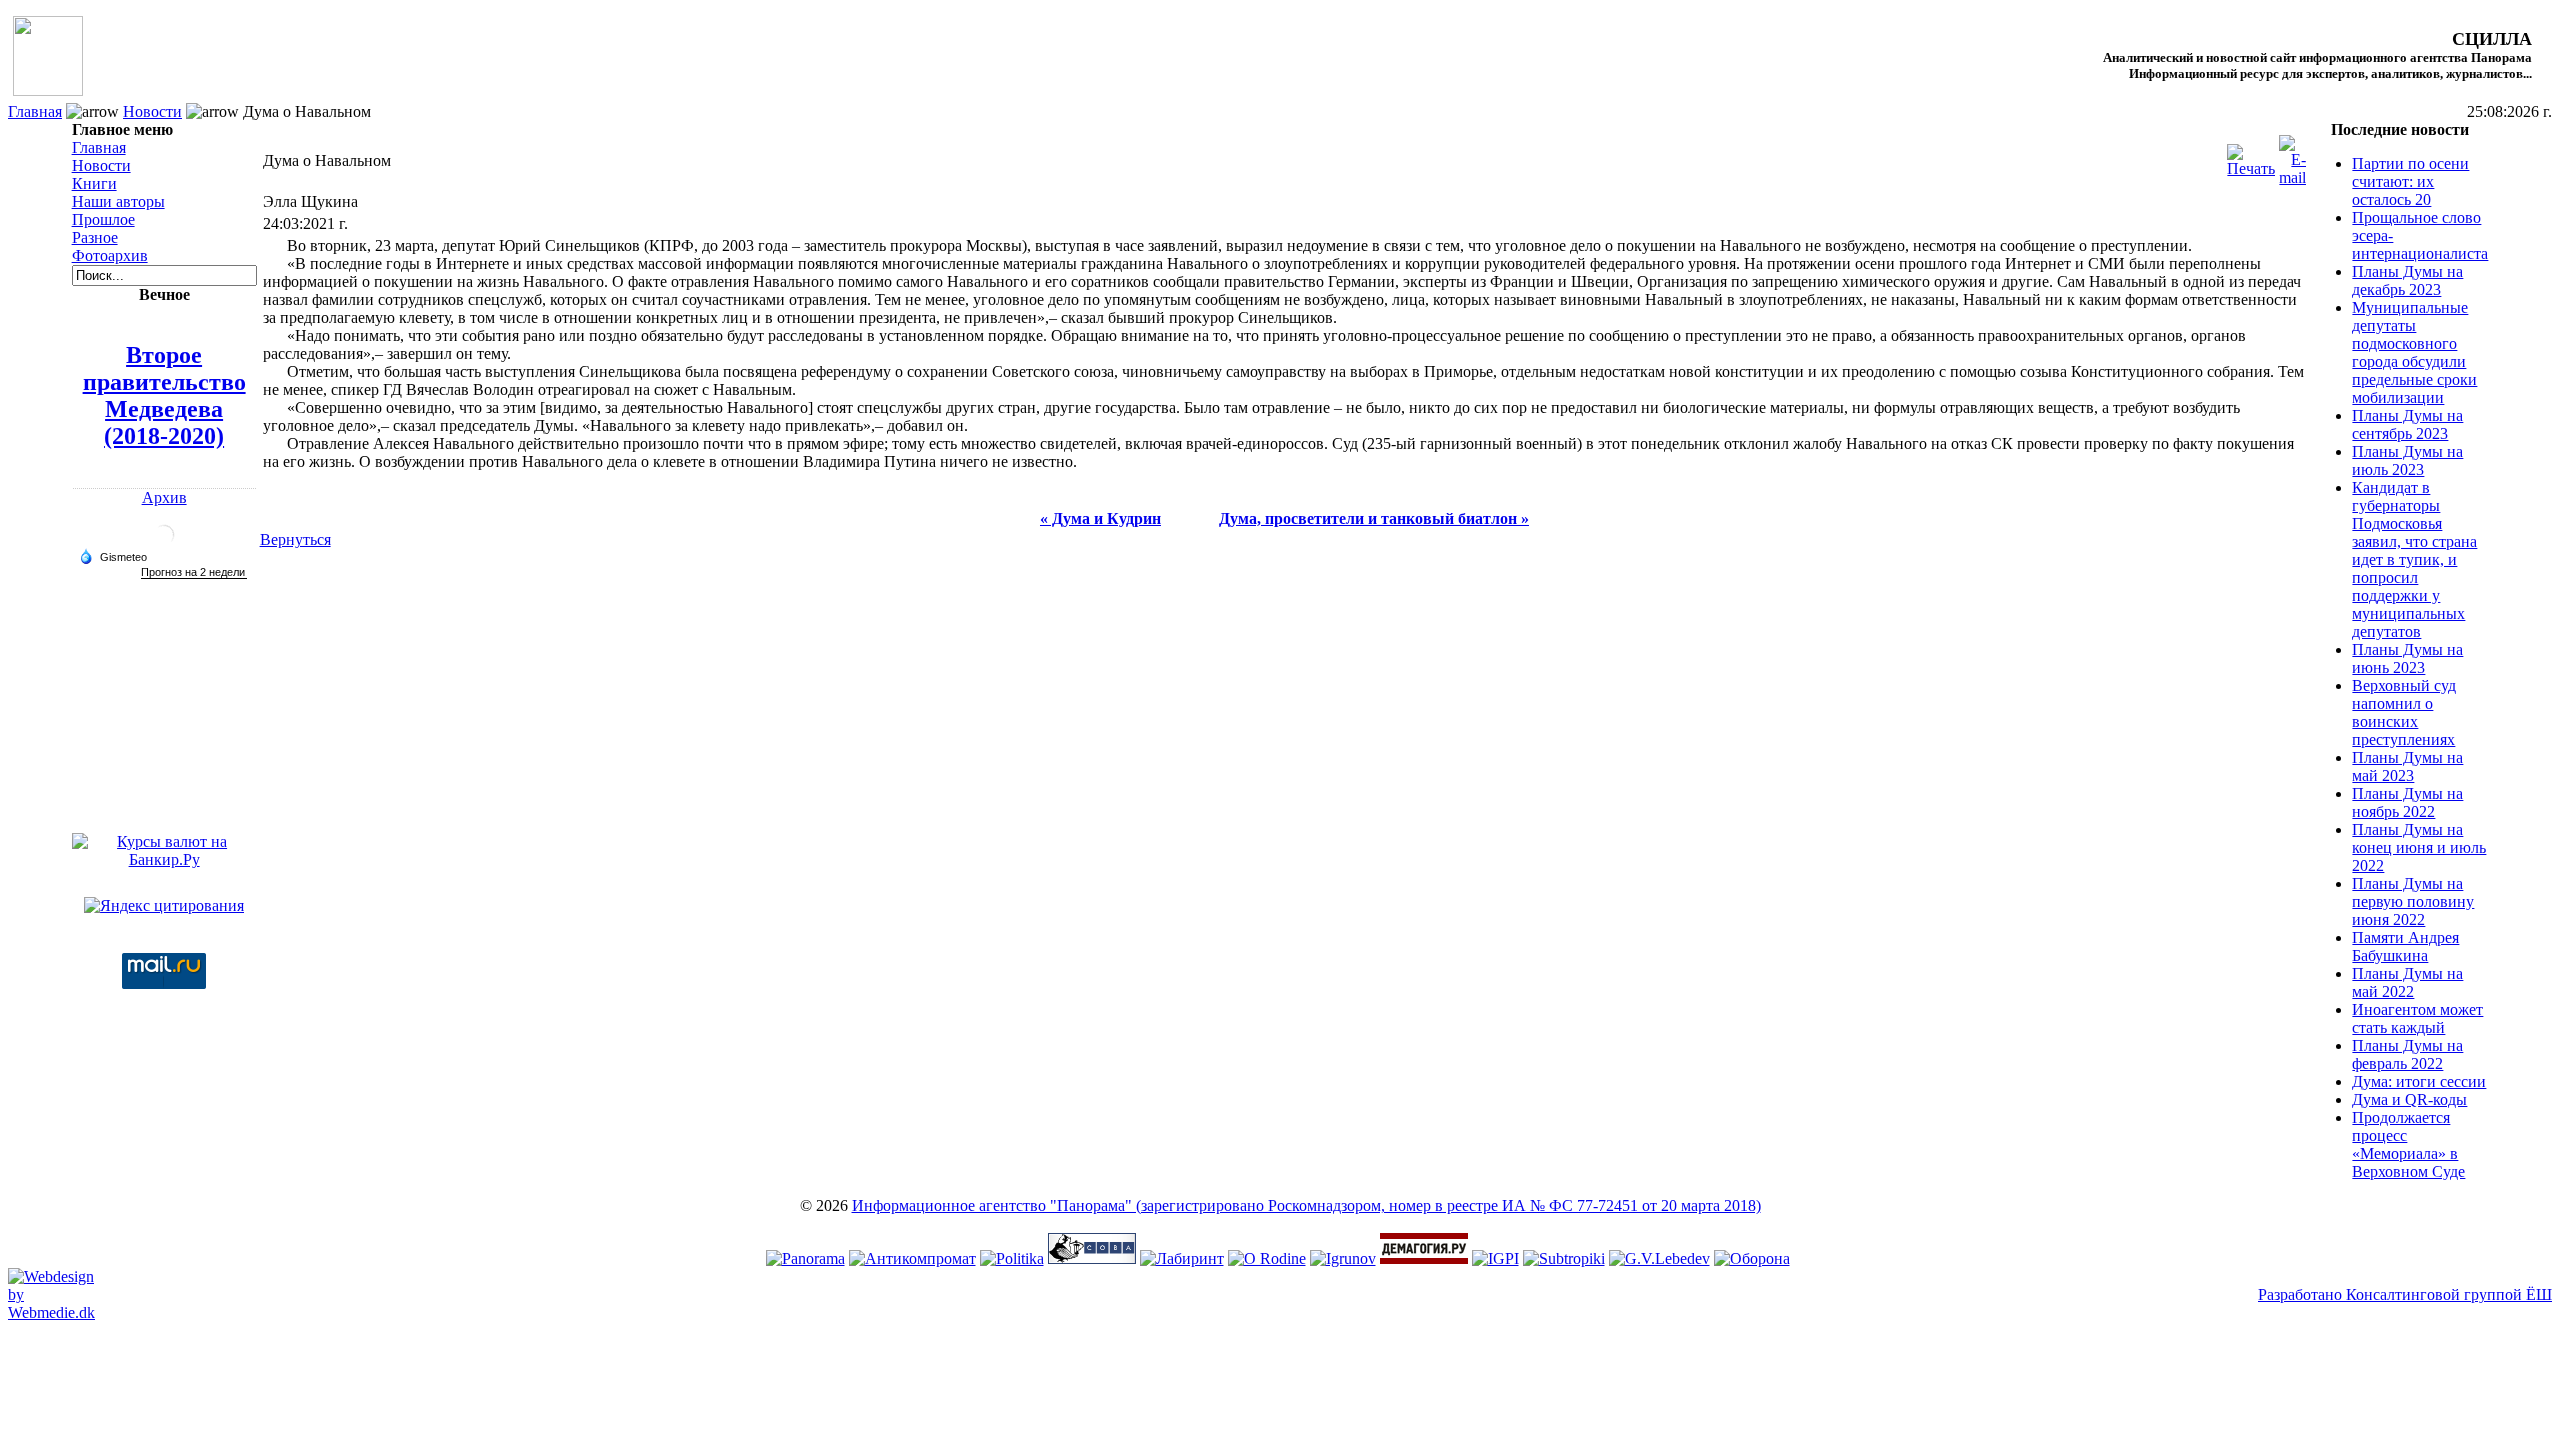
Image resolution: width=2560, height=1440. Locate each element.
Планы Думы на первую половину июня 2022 (2413, 901)
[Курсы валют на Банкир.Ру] (164, 859)
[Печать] (2251, 155)
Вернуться (295, 539)
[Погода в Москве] (164, 542)
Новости (152, 111)
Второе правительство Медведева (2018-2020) (164, 395)
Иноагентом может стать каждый (2417, 1018)
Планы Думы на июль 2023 (2407, 460)
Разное (95, 237)
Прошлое (103, 219)
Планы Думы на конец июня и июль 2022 (2419, 847)
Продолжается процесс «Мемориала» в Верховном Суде (2408, 1144)
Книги (94, 183)
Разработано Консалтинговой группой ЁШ (2405, 1294)
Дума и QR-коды (2409, 1099)
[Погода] (113, 556)
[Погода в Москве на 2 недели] (194, 572)
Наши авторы (118, 201)
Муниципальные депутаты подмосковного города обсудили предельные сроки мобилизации (2414, 352)
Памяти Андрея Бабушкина (2405, 946)
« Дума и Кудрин (1100, 518)
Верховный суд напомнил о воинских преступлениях (2404, 712)
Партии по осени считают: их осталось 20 (2410, 181)
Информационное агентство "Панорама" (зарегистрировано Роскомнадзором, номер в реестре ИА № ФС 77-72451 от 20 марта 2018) (1306, 1205)
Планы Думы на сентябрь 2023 (2407, 424)
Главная (35, 111)
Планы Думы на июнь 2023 (2407, 658)
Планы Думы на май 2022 (2407, 982)
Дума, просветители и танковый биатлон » (1374, 518)
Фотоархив (110, 255)
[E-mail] (2292, 155)
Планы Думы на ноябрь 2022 (2407, 802)
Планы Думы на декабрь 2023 (2407, 280)
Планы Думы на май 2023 (2407, 766)
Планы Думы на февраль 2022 (2407, 1054)
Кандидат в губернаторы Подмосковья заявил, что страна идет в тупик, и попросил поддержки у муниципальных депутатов (2414, 559)
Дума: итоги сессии (2419, 1081)
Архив (164, 497)
